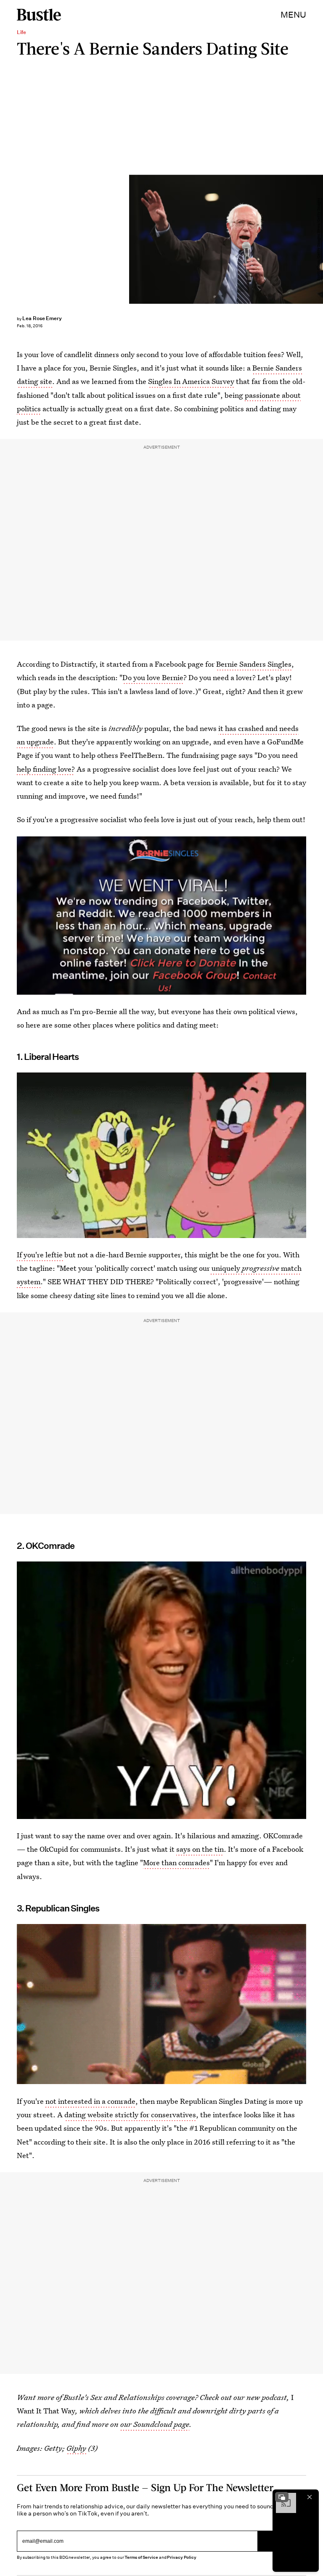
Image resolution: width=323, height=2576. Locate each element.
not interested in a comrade (90, 2101)
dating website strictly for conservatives (130, 2115)
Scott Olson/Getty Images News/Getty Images (319, 239)
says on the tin (200, 1849)
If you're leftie (41, 1255)
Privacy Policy (182, 2557)
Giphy (76, 2448)
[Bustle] (39, 15)
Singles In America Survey (191, 381)
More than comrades (176, 1862)
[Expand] (282, 2497)
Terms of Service (141, 2557)
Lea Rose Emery (42, 318)
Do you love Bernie (153, 677)
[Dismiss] (310, 2497)
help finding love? (46, 769)
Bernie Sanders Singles (254, 664)
